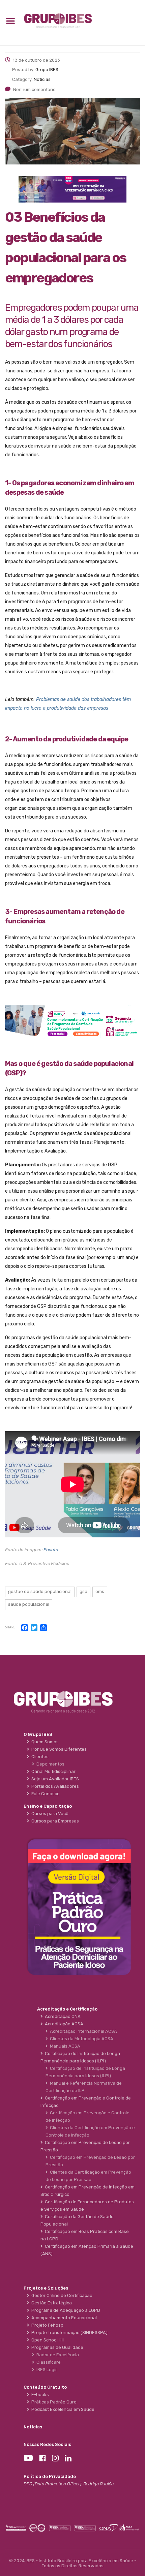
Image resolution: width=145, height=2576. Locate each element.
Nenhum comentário (34, 89)
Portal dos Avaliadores (54, 1786)
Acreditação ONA (62, 2016)
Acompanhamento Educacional (63, 2318)
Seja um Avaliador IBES (54, 1779)
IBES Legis (46, 2370)
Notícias (33, 2427)
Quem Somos (44, 1742)
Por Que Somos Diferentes (58, 1749)
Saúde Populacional (29, 1604)
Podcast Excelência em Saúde (62, 2409)
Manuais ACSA (64, 2046)
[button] (10, 21)
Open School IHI (47, 2340)
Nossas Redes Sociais (47, 2444)
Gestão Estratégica (51, 2303)
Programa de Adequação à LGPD (65, 2310)
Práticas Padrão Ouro (53, 2402)
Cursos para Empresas (54, 1821)
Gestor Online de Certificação (61, 2295)
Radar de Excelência (57, 2355)
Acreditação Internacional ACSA (82, 2031)
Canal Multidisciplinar (52, 1771)
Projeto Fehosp (46, 2325)
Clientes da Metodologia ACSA (81, 2039)
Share (10, 1628)
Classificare (48, 2362)
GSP (83, 1591)
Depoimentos (49, 1764)
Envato (51, 1550)
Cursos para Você (49, 1814)
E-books (39, 2395)
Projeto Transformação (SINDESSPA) (68, 2333)
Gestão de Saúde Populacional (40, 1591)
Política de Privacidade (50, 2476)
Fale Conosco (45, 1794)
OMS (100, 1591)
